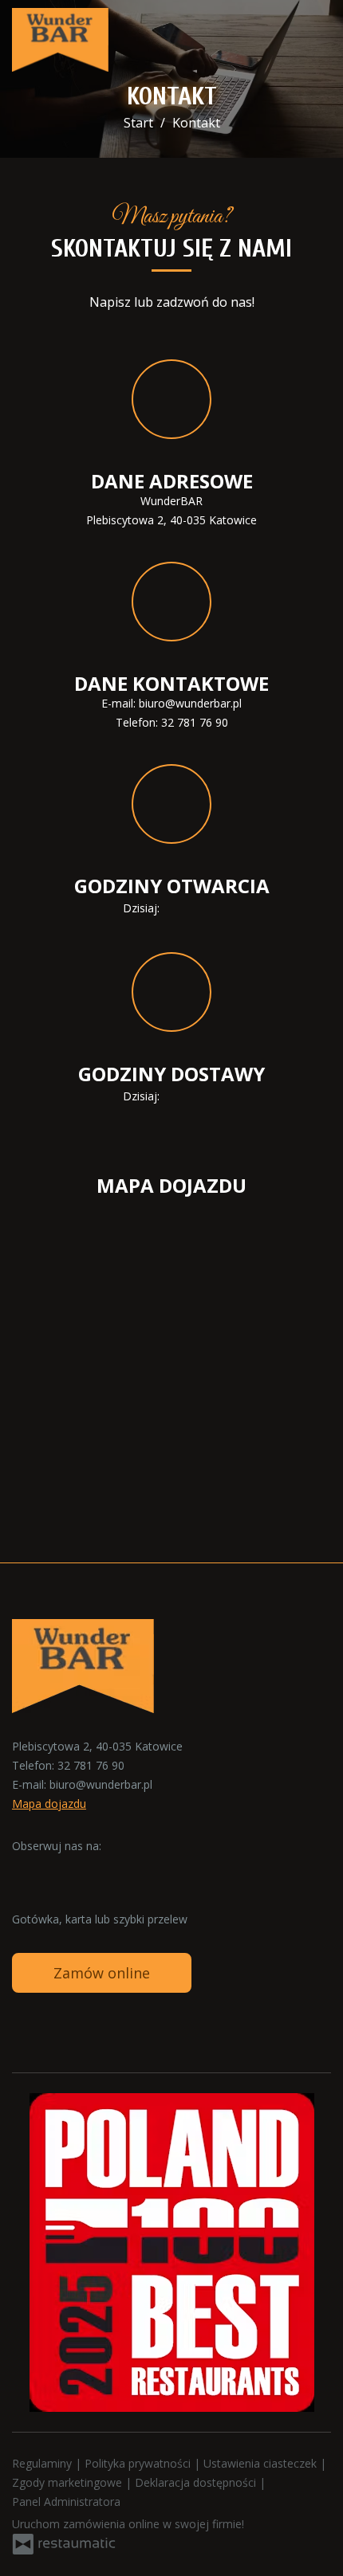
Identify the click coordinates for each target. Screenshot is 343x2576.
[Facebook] (26, 1871)
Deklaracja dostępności (197, 2482)
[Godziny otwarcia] (209, 908)
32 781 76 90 (195, 722)
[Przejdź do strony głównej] (60, 40)
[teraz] (186, 908)
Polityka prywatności (139, 2463)
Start (138, 123)
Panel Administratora (66, 2502)
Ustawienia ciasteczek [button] (262, 2463)
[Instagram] (56, 1871)
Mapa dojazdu (49, 1804)
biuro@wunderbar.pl (190, 703)
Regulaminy (43, 2463)
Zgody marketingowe (69, 2482)
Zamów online (102, 1973)
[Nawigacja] (314, 40)
